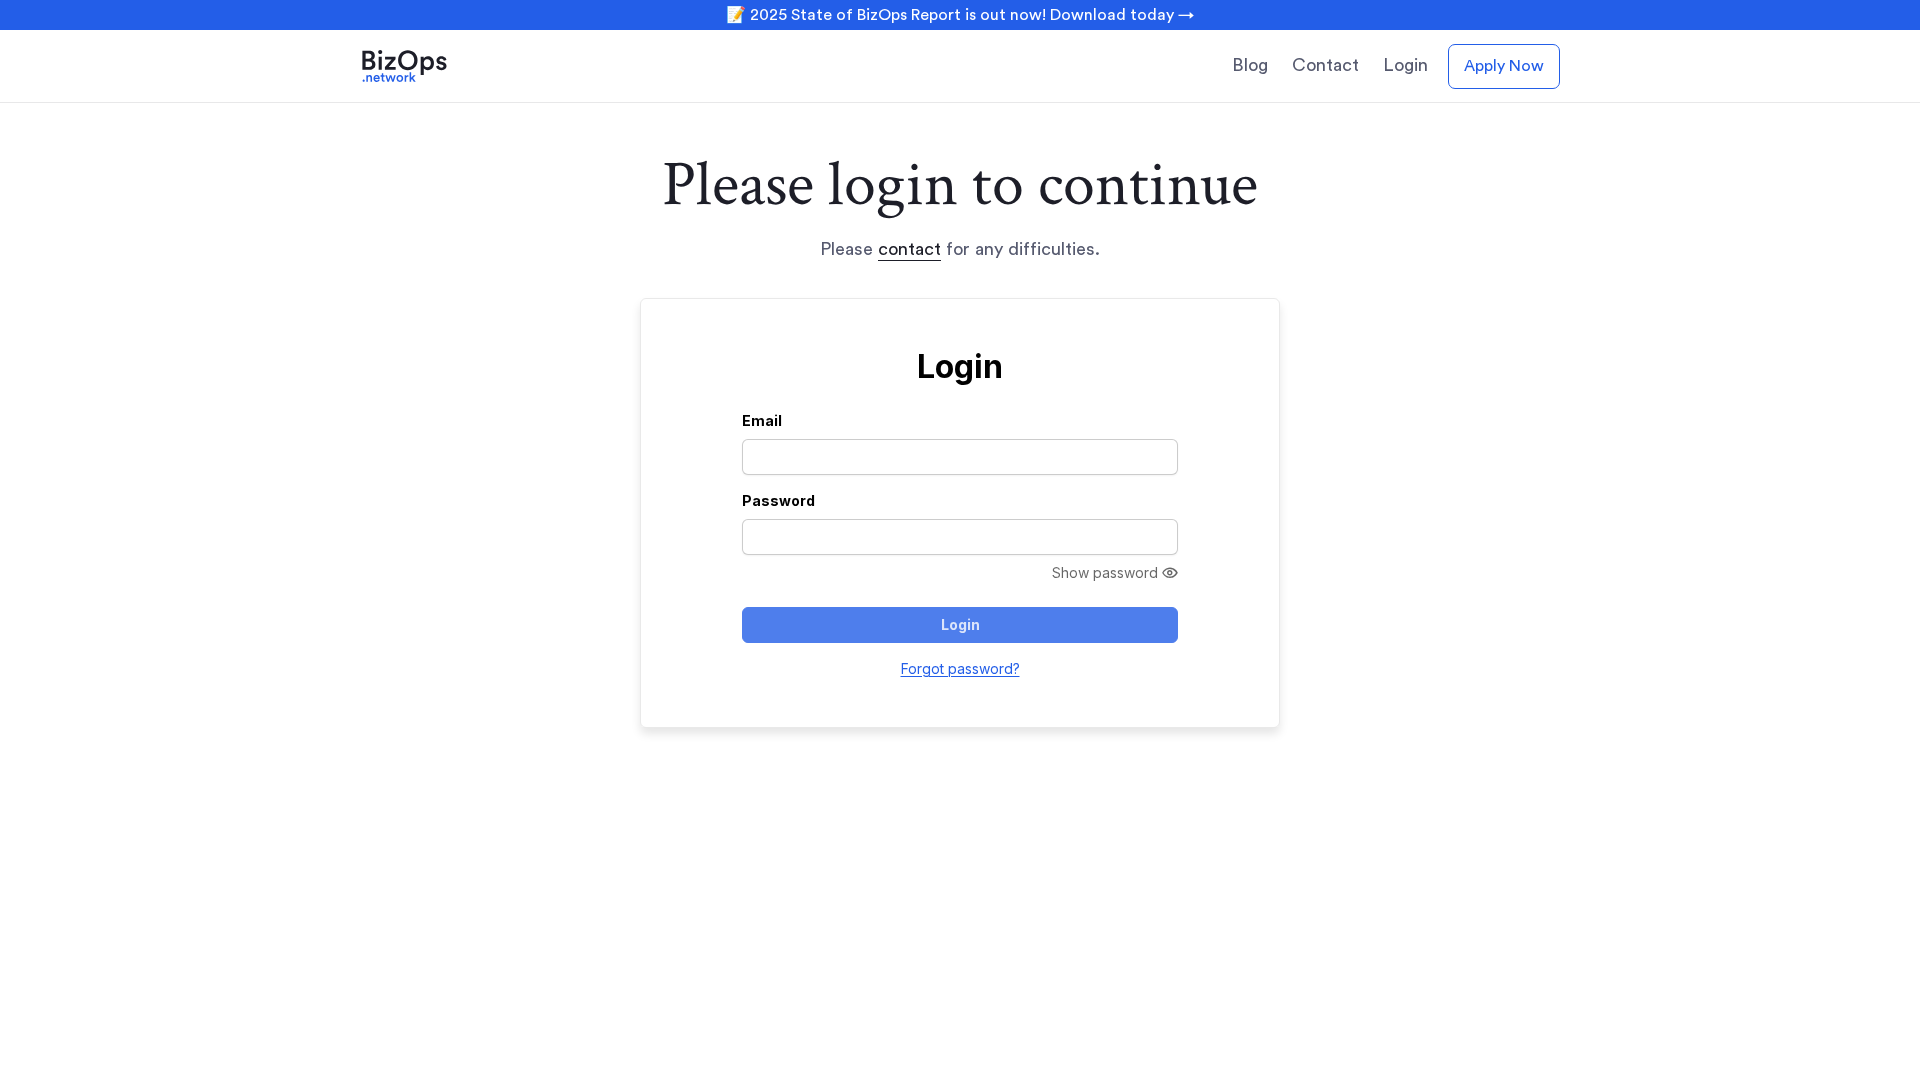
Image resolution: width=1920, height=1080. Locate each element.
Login (1405, 65)
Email (762, 420)
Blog (1250, 65)
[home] (432, 66)
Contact (1325, 65)
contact (909, 249)
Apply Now (1504, 66)
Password (778, 500)
